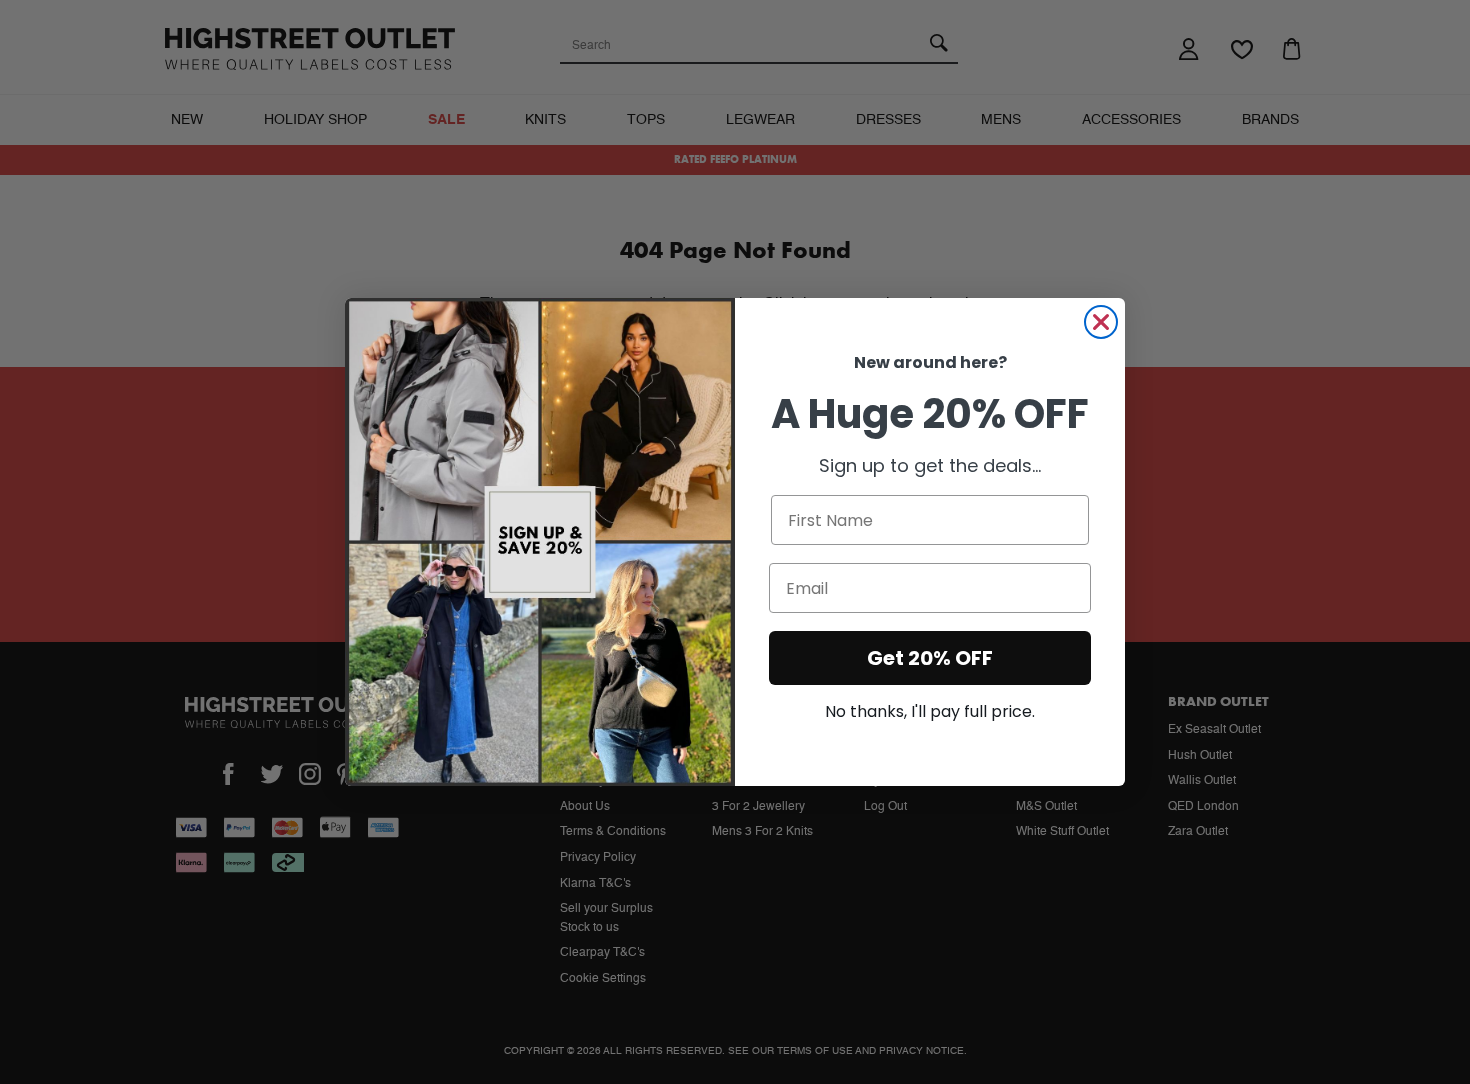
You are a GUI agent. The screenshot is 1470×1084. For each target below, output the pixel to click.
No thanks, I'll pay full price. (930, 711)
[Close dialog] (1101, 322)
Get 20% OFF (930, 658)
